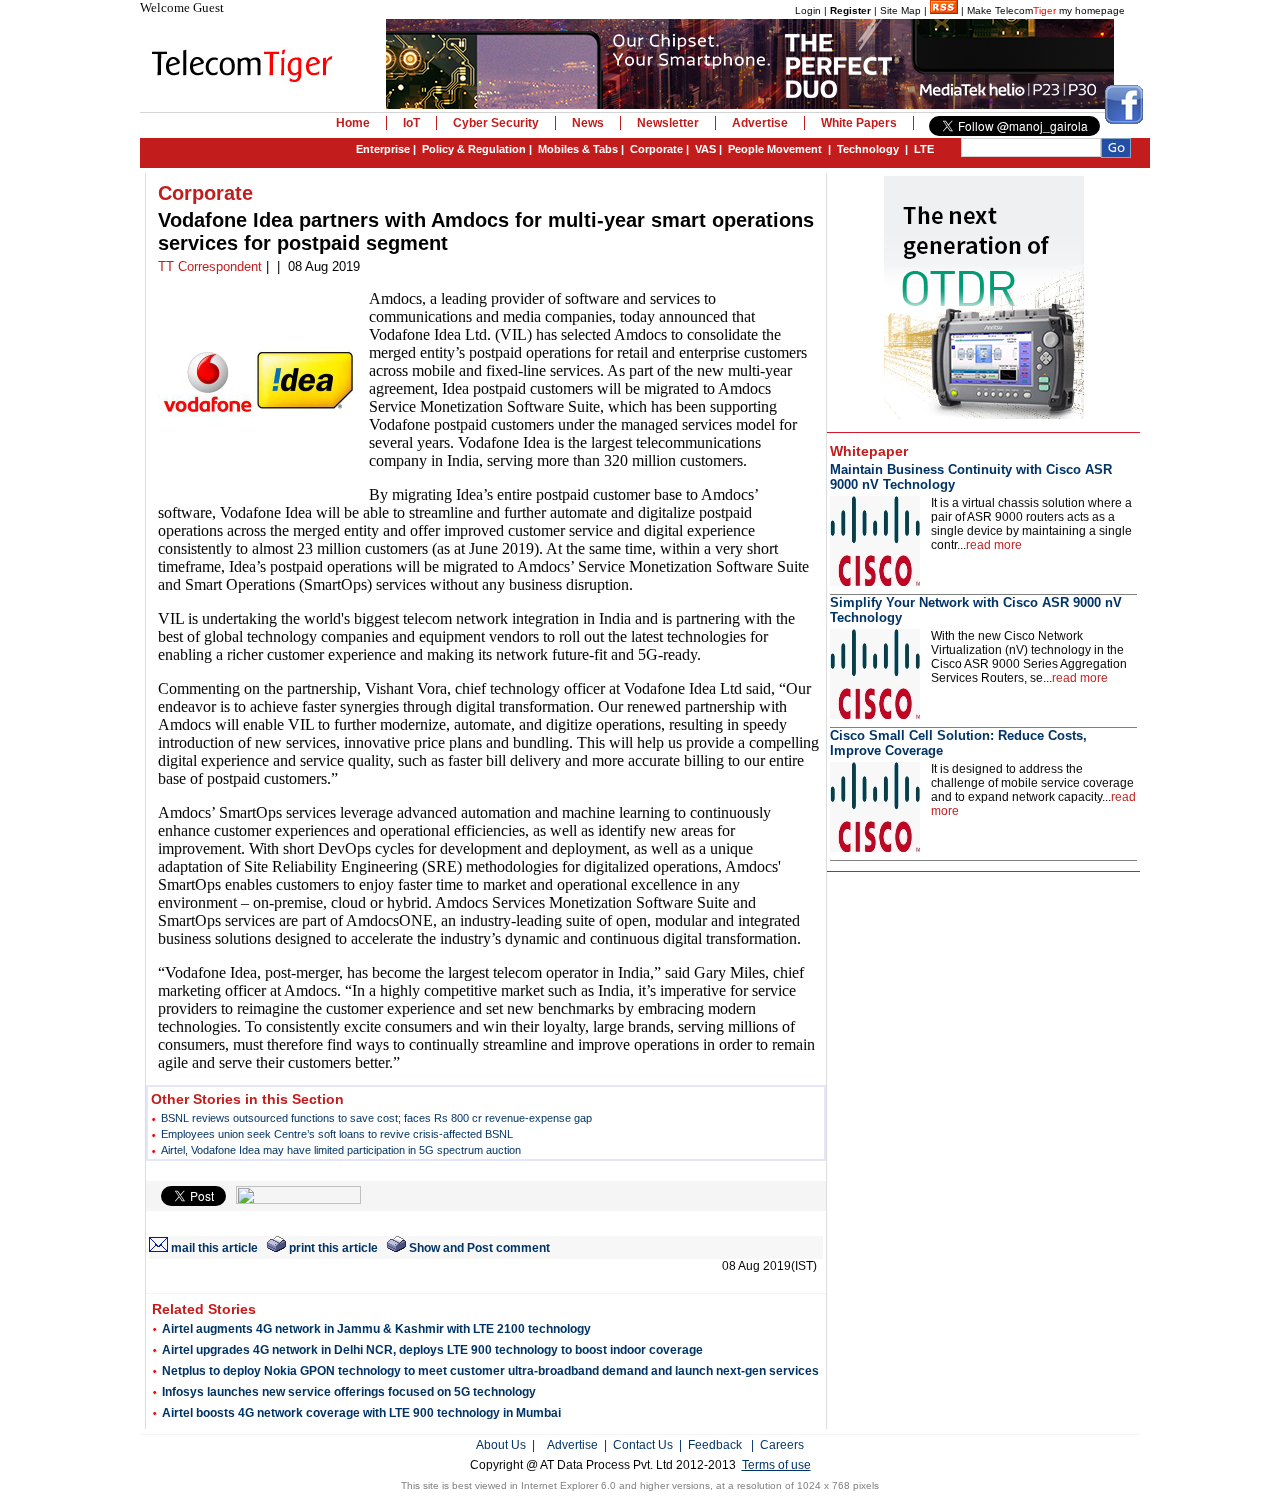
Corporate (656, 149)
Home (353, 123)
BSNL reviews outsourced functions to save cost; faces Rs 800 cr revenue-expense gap (376, 1118)
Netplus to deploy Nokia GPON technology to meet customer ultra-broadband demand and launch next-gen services (490, 1371)
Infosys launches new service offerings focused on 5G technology (349, 1392)
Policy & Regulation (474, 149)
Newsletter (668, 123)
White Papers (859, 123)
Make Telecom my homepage (1046, 10)
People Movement (775, 149)
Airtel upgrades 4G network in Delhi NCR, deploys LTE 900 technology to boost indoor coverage (432, 1350)
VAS (705, 149)
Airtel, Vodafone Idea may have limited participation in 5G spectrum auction (341, 1150)
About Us (501, 1445)
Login (808, 10)
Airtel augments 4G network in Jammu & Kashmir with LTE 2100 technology (376, 1329)
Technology (868, 149)
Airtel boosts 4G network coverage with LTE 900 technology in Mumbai (361, 1413)
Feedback (715, 1445)
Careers (782, 1445)
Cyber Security (496, 123)
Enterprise (383, 149)
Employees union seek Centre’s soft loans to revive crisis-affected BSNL (337, 1134)
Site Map (900, 10)
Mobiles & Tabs (578, 149)
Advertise (760, 123)
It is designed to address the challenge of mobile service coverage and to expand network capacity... (1033, 790)
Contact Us (643, 1445)
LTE (924, 149)
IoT (411, 123)
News (588, 123)
